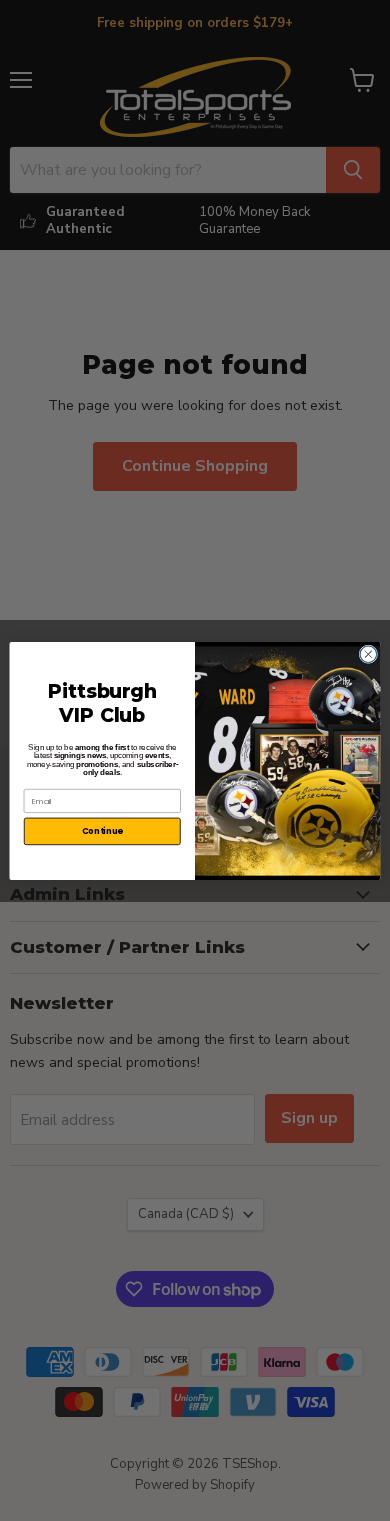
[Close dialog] (368, 653)
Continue (102, 831)
